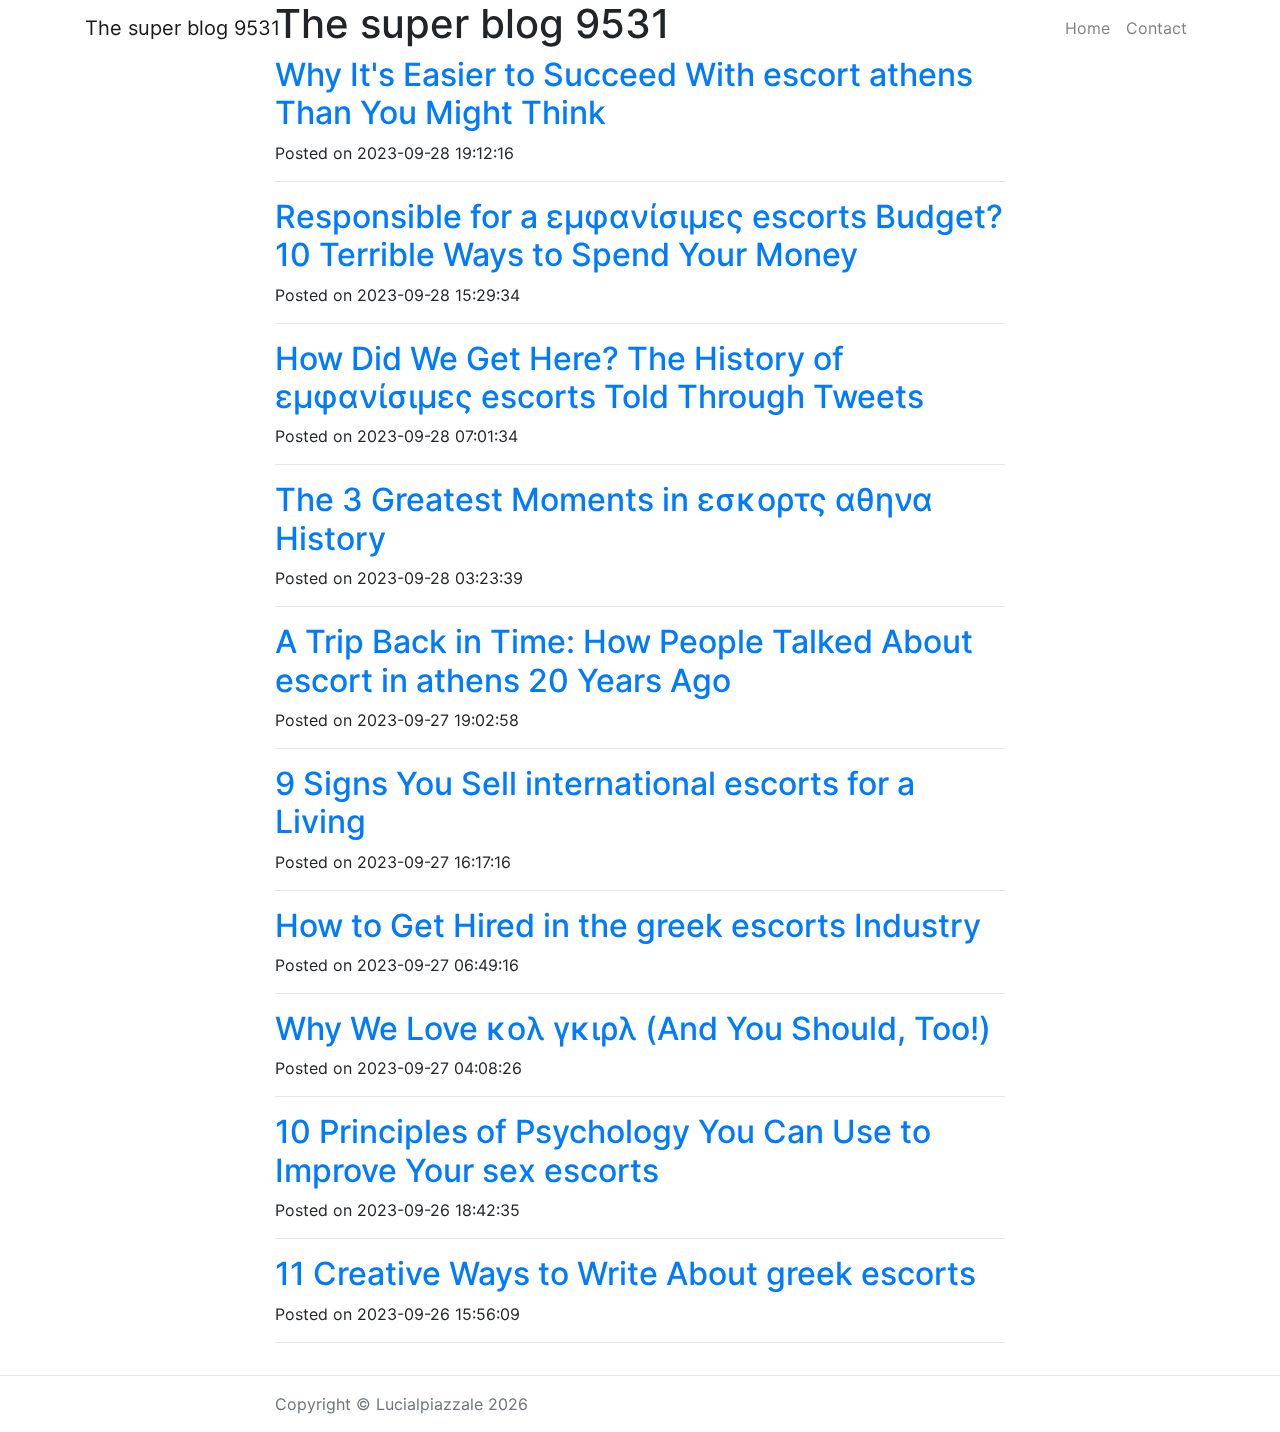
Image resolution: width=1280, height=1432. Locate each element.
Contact (1156, 28)
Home (1087, 28)
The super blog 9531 (182, 28)
